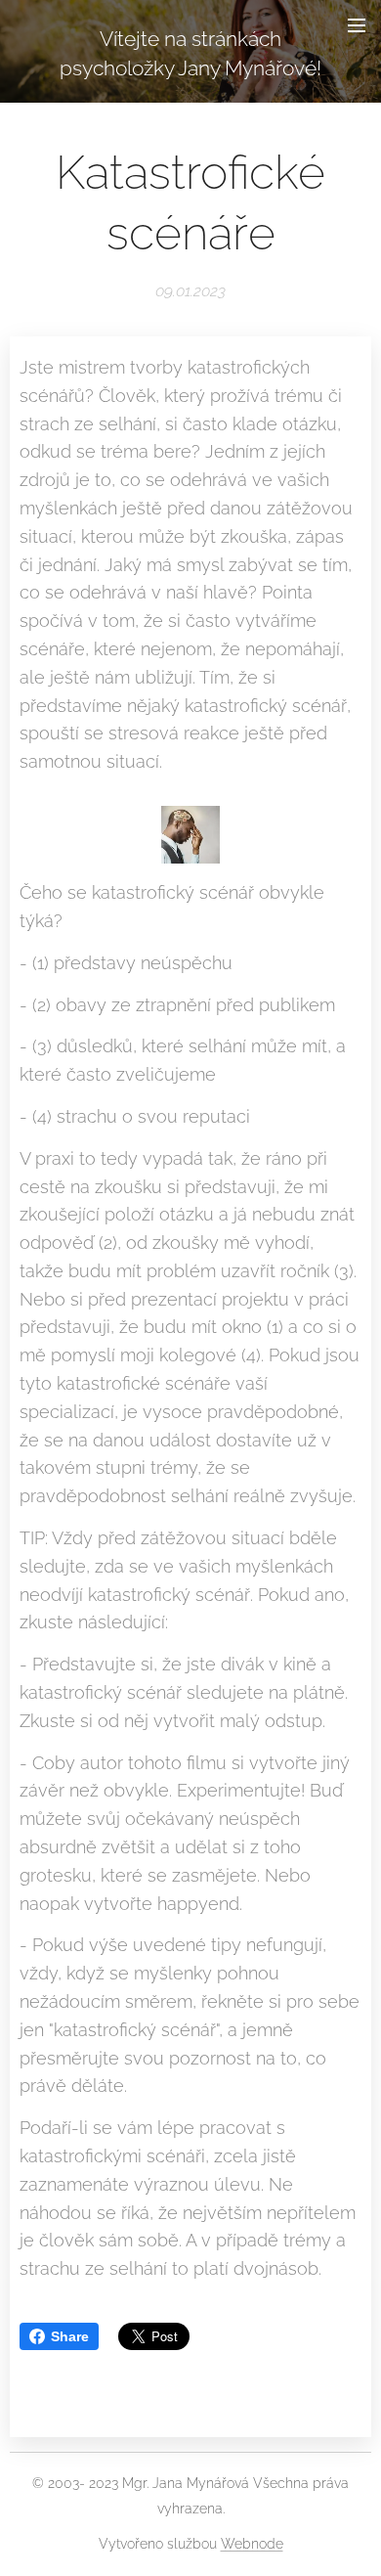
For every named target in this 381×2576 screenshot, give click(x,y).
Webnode (252, 2544)
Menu (357, 24)
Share (70, 2336)
